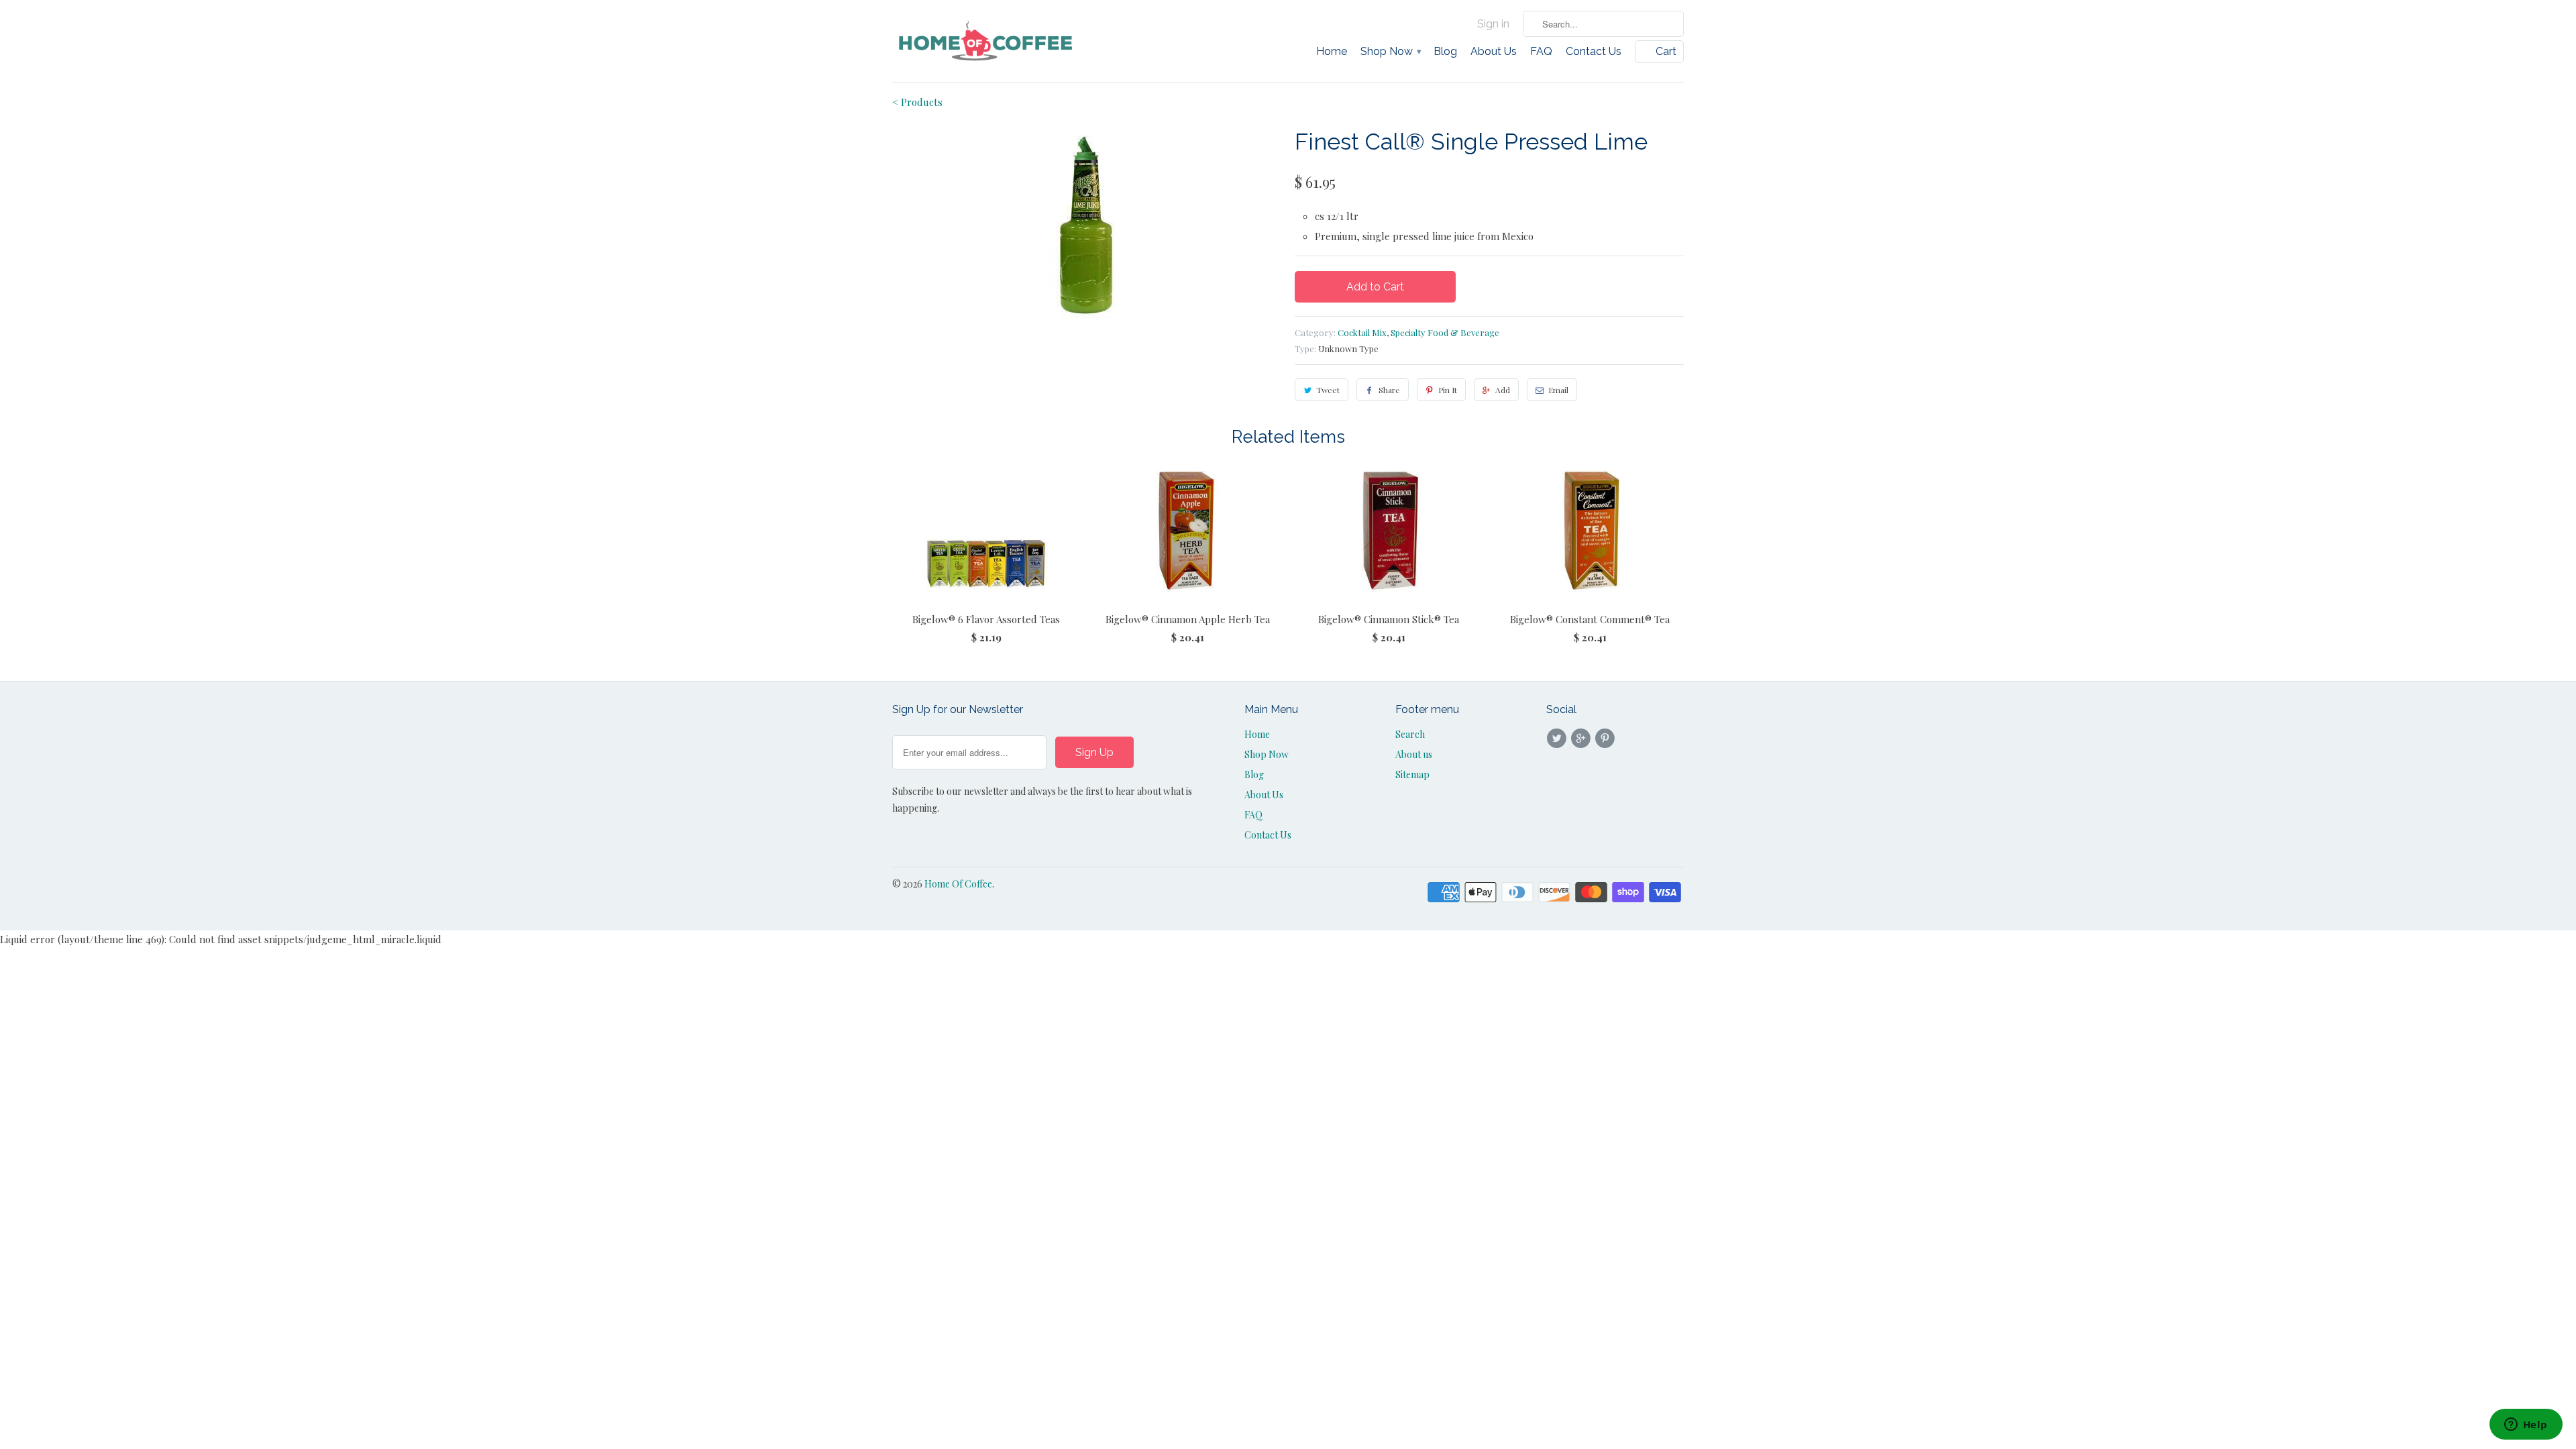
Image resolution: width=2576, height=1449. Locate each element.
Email (1558, 390)
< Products (917, 102)
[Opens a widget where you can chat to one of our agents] (2526, 1426)
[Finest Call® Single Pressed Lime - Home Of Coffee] (1087, 225)
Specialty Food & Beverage (1445, 332)
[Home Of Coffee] (986, 41)
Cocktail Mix (1362, 332)
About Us (1494, 52)
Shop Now (1390, 52)
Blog (1445, 52)
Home (1332, 52)
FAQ (1541, 52)
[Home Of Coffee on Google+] (1582, 739)
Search (1410, 734)
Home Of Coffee (958, 884)
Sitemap (1412, 774)
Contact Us (1594, 52)
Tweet (1328, 390)
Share (1389, 390)
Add (1503, 390)
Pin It (1448, 390)
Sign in (1493, 24)
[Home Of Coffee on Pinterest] (1607, 739)
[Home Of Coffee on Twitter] (1558, 739)
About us (1414, 754)
